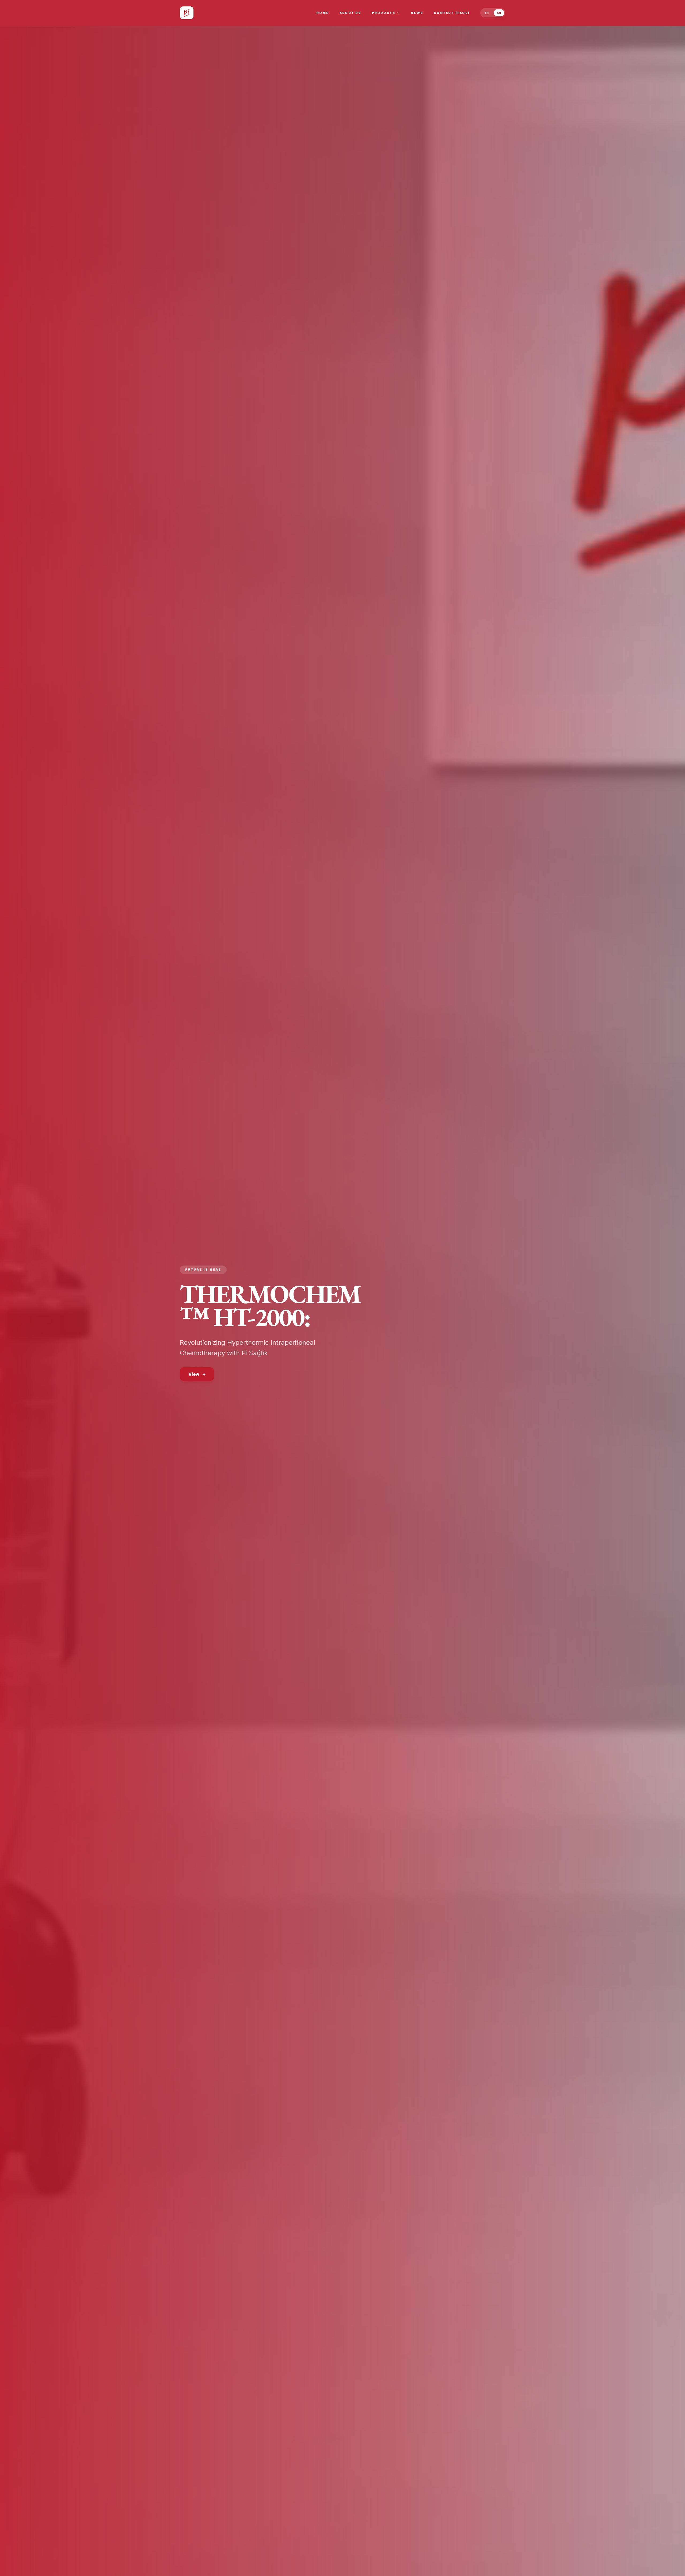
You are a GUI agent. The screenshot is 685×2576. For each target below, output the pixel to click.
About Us (350, 13)
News (417, 13)
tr (487, 13)
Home (323, 13)
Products (384, 13)
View (194, 1374)
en (499, 13)
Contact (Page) (452, 13)
